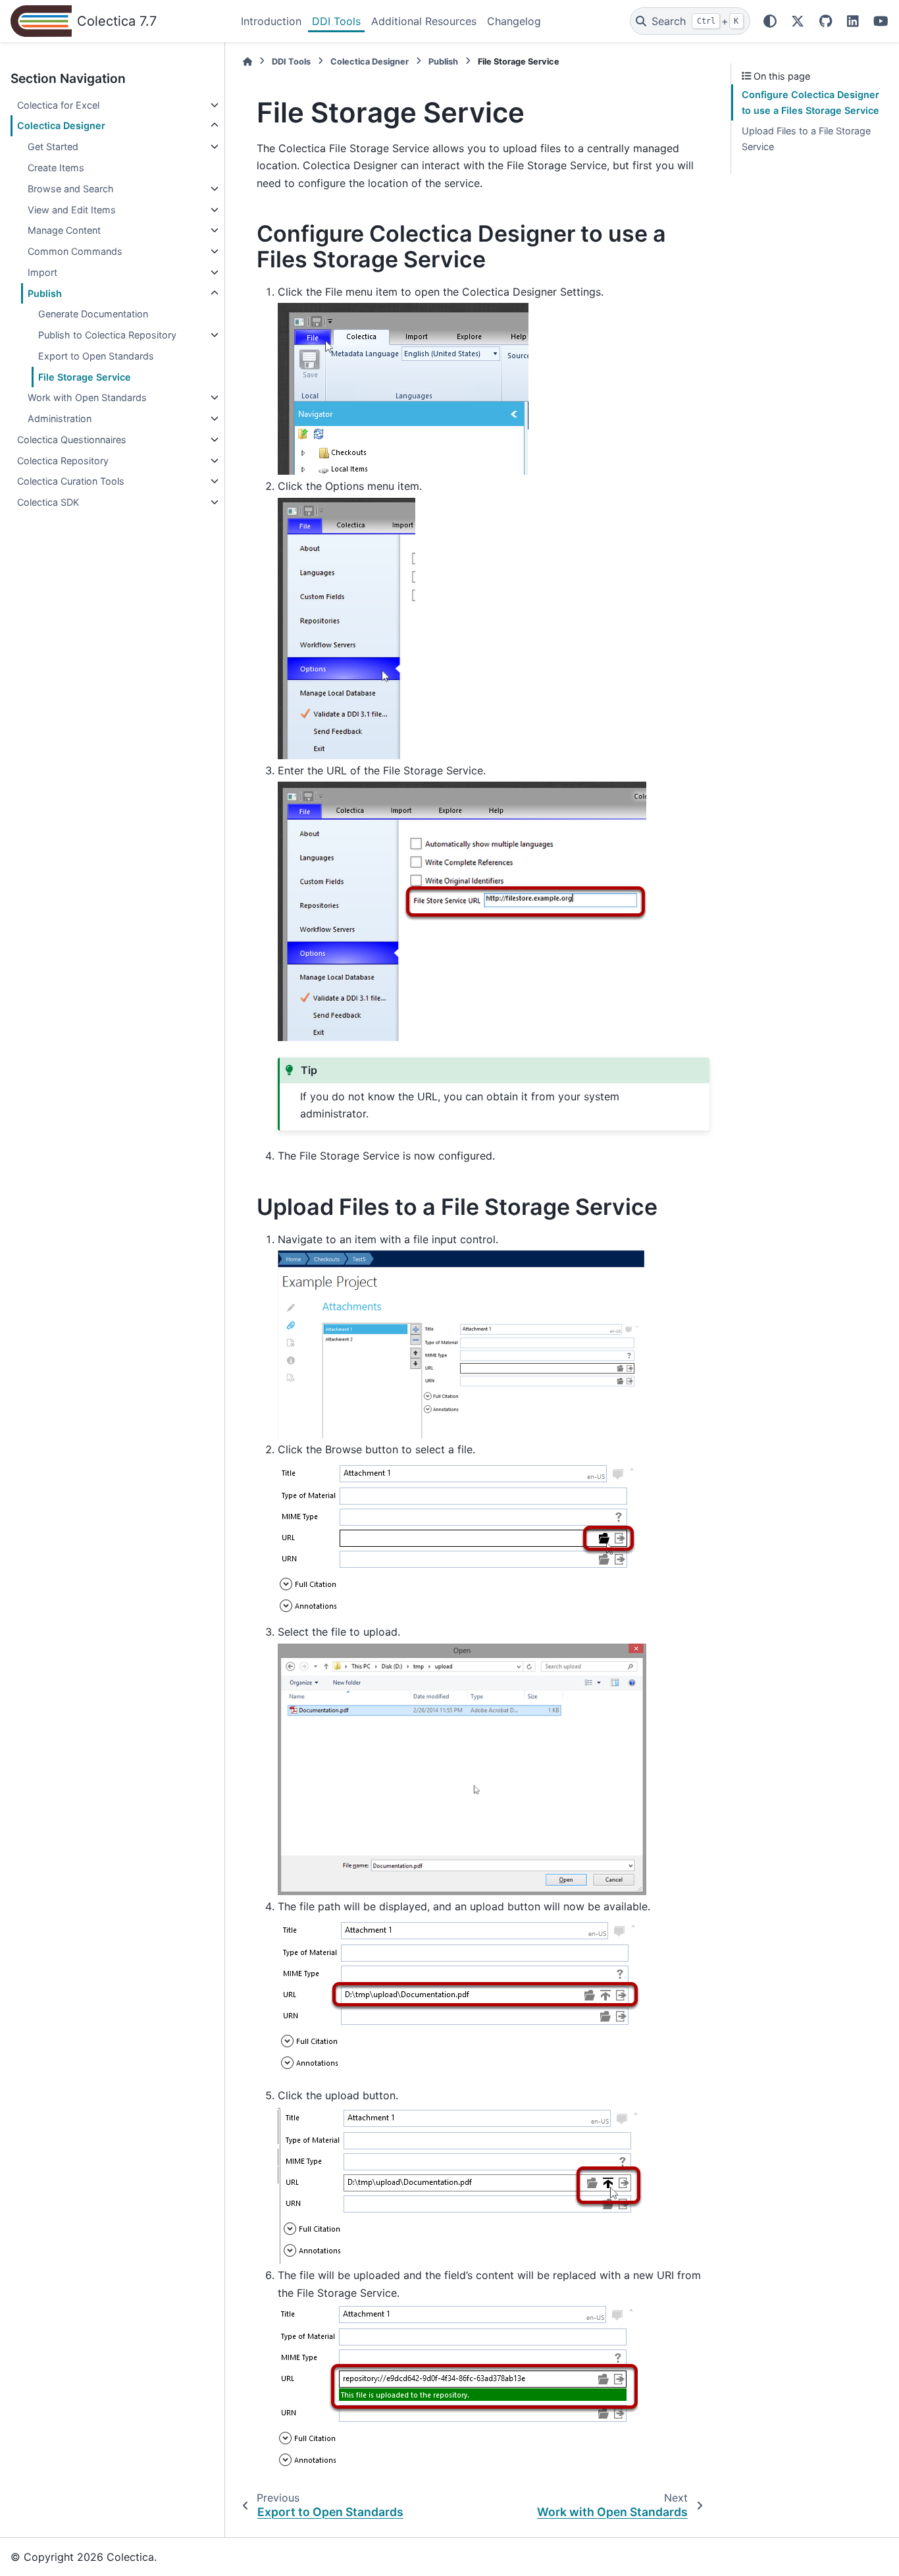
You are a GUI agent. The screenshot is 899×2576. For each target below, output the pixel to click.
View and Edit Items (72, 210)
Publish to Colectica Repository (107, 335)
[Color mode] (770, 21)
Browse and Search (71, 189)
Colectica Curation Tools (71, 481)
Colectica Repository (63, 461)
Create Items (56, 168)
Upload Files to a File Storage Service (806, 139)
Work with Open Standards (87, 397)
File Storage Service (85, 377)
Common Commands (75, 251)
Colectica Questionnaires (72, 440)
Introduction (271, 21)
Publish (45, 293)
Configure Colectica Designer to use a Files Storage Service (810, 102)
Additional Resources (424, 21)
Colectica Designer (61, 125)
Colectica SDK (48, 502)
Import (42, 272)
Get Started (53, 147)
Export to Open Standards (96, 356)
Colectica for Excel (58, 105)
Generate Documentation (93, 314)
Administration (60, 418)
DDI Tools (336, 21)
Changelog (514, 21)
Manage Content (64, 230)
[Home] (247, 62)
